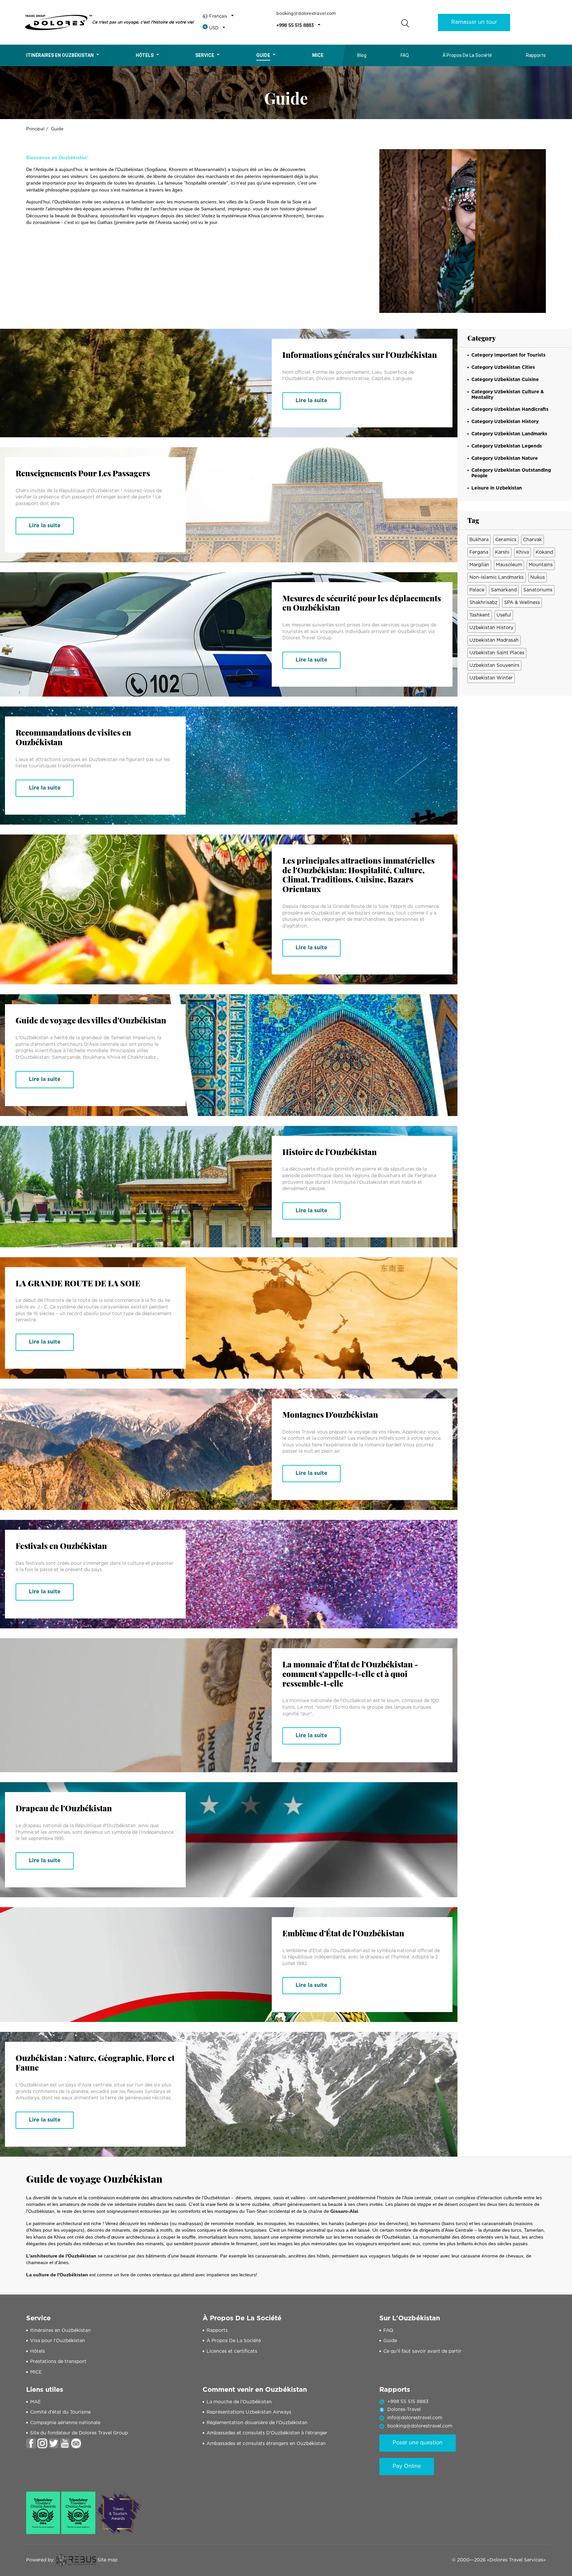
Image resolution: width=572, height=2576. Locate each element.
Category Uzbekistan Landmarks (509, 434)
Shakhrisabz (483, 603)
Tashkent (480, 615)
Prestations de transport (58, 2362)
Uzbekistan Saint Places (497, 653)
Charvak (532, 540)
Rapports (536, 55)
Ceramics (506, 540)
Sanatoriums (538, 590)
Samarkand (504, 590)
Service (205, 55)
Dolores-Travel (404, 2410)
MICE (36, 2372)
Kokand (544, 552)
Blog (362, 55)
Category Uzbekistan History (505, 422)
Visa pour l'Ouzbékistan (58, 2341)
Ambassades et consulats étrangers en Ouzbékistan (266, 2444)
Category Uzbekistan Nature (505, 458)
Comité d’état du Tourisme (60, 2412)
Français (218, 16)
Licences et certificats (232, 2351)
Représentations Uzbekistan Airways (249, 2412)
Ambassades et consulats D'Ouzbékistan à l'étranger (267, 2433)
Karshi (502, 552)
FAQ (405, 55)
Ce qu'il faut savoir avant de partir (422, 2351)
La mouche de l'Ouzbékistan (239, 2402)
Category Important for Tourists (508, 355)
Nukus (538, 578)
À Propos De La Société (467, 55)
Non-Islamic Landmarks (497, 578)
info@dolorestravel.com (415, 2418)
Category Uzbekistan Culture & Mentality (508, 395)
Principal (35, 129)
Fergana (479, 552)
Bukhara (479, 540)
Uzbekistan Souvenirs (494, 665)
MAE (35, 2402)
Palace (477, 590)
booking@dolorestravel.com (306, 14)
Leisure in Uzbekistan (497, 488)
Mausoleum (509, 565)
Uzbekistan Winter (491, 678)
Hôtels (145, 55)
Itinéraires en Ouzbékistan (60, 55)
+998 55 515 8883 (295, 26)
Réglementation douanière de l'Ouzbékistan (257, 2423)
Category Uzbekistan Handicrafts (510, 409)
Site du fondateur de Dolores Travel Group (79, 2433)
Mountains (541, 565)
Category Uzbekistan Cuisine (505, 380)
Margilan (479, 565)
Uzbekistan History (491, 628)
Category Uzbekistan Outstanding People (511, 473)
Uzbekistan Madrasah (494, 640)
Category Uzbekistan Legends (507, 446)
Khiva (523, 552)
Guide (263, 55)
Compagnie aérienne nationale (65, 2423)
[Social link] (31, 2443)
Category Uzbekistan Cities (503, 367)
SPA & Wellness (522, 603)
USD (214, 28)
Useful (504, 615)
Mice (318, 55)
